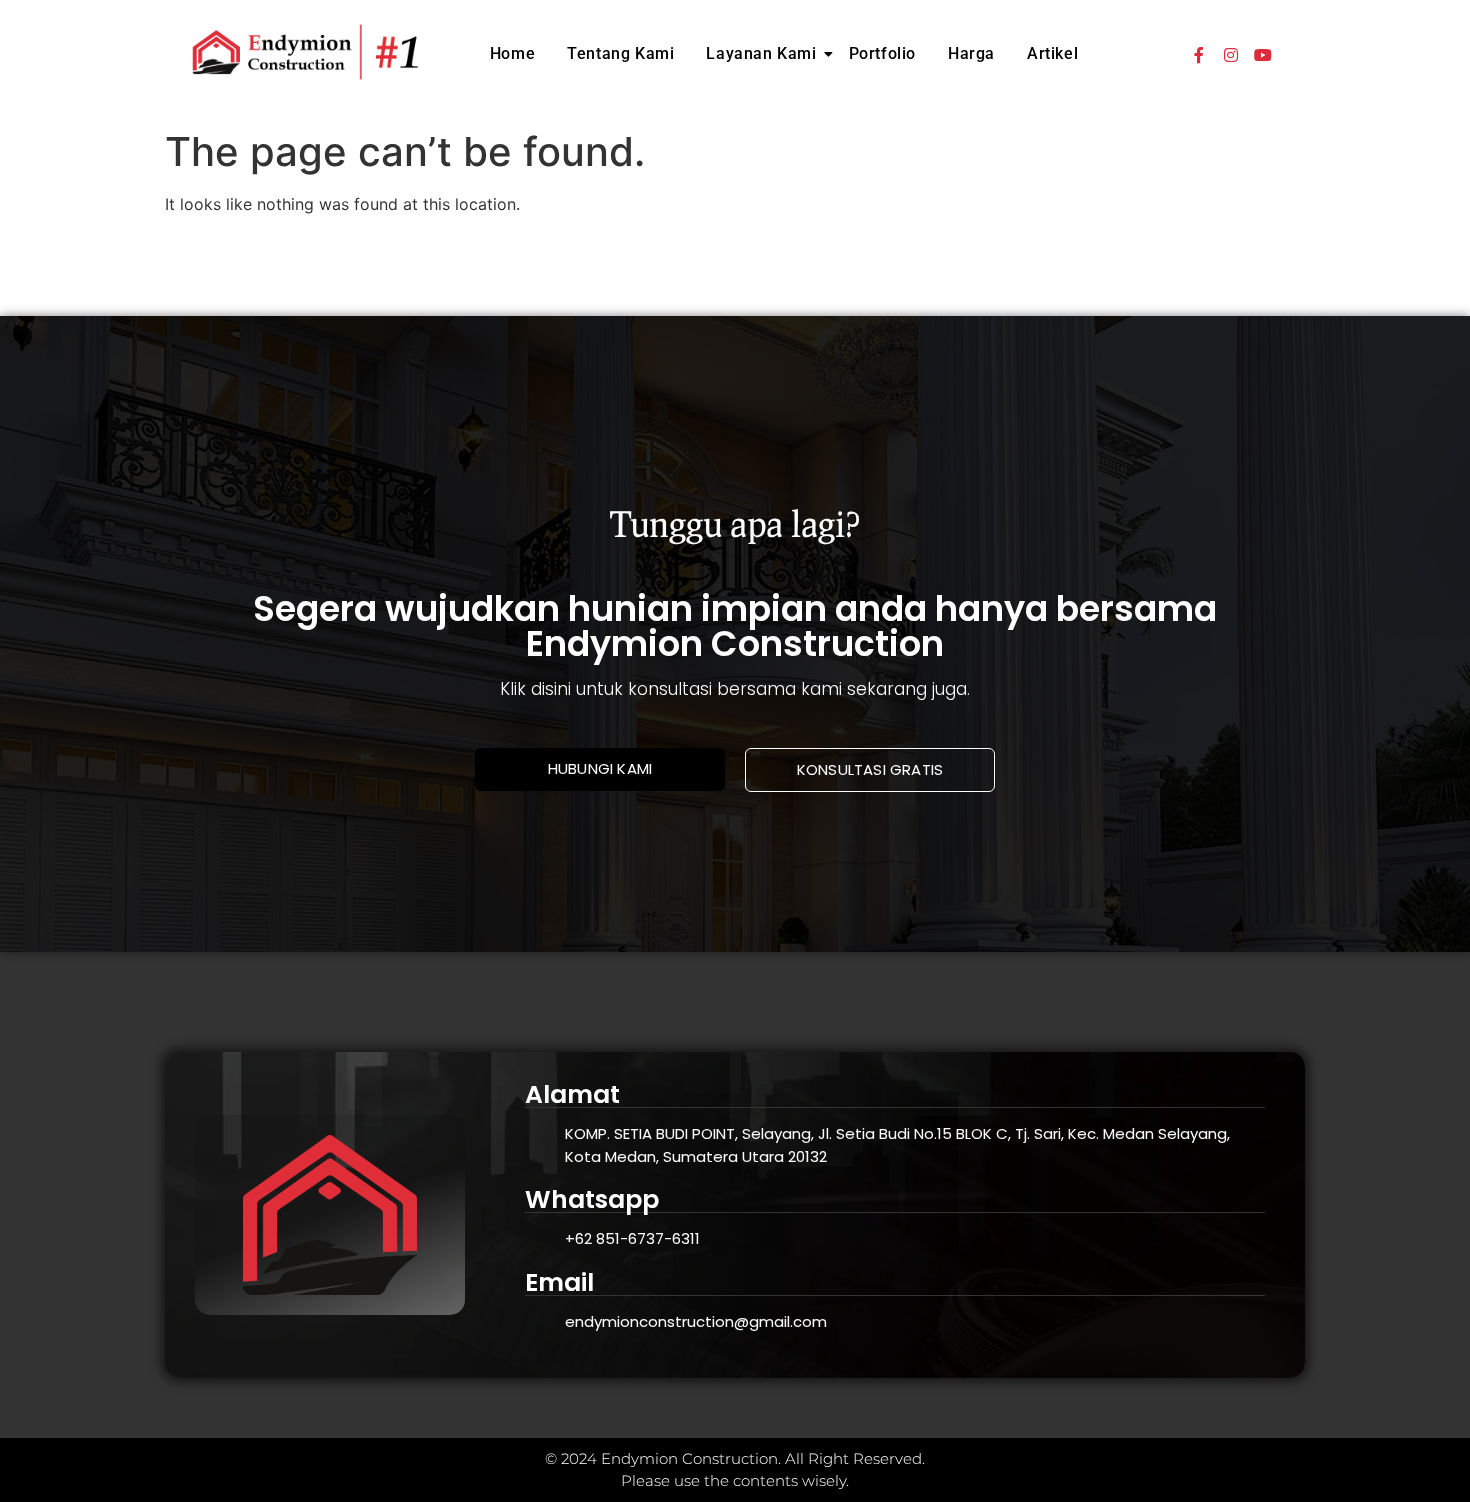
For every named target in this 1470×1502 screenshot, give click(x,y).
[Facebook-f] (1199, 55)
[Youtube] (1263, 55)
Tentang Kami (620, 53)
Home (512, 53)
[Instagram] (1231, 55)
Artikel (1052, 53)
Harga (971, 53)
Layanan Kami (761, 53)
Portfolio (882, 53)
